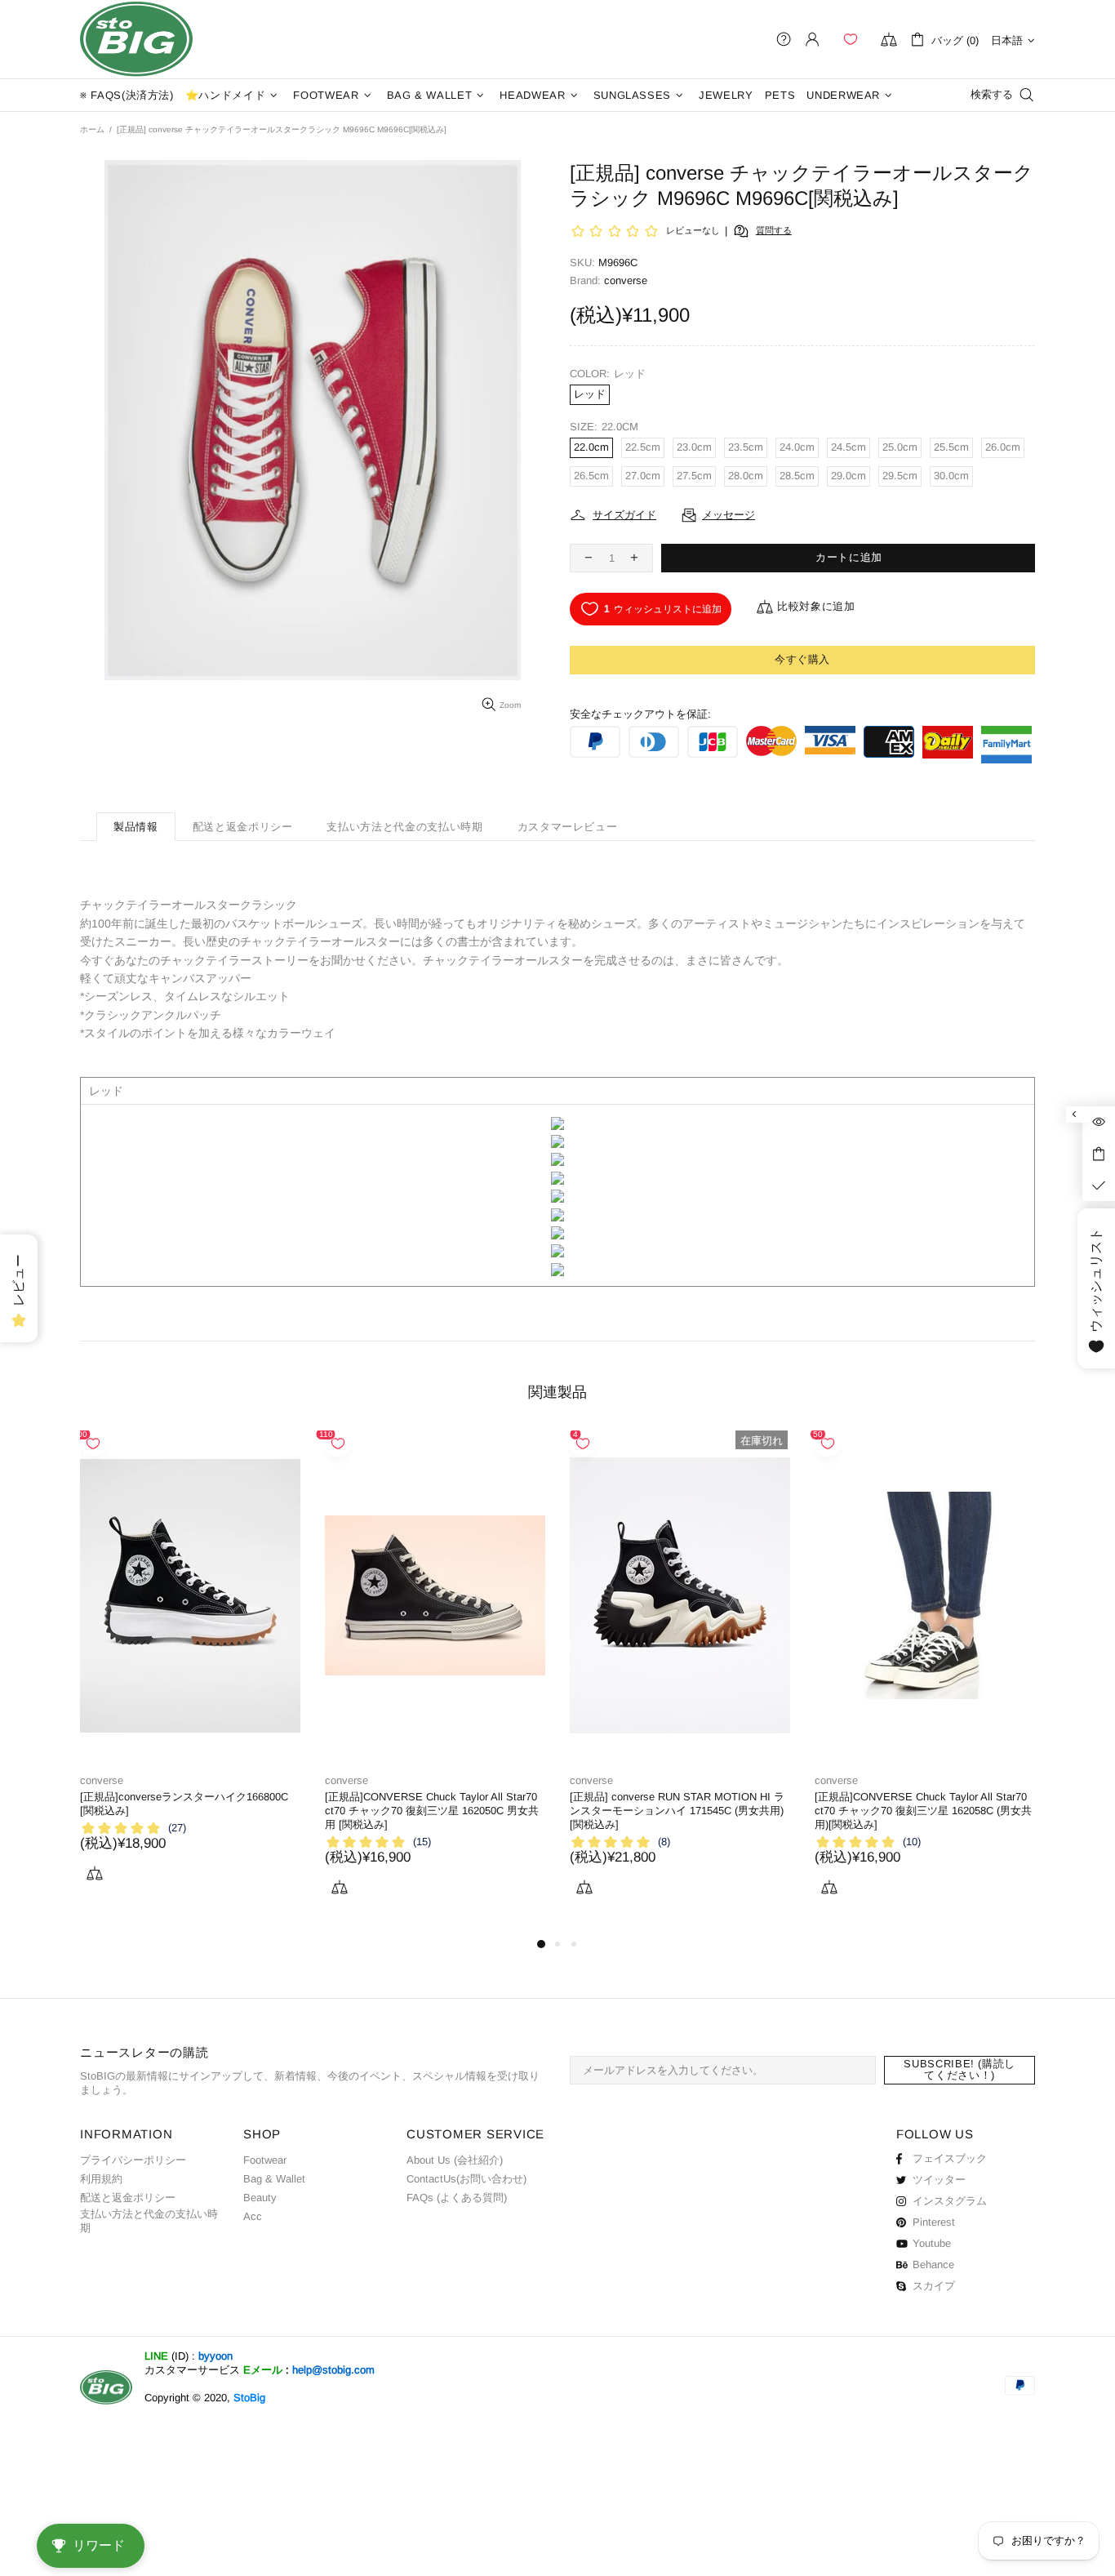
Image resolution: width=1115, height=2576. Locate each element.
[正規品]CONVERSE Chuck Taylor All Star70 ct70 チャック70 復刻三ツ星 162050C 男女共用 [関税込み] (432, 1811)
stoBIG (136, 39)
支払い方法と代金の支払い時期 (149, 2221)
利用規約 (101, 2179)
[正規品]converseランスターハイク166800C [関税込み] (184, 1804)
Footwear (265, 2160)
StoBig (249, 2398)
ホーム (92, 129)
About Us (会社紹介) (455, 2160)
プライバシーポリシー (133, 2160)
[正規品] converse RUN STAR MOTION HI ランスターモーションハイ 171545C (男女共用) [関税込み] (677, 1811)
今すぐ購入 (802, 659)
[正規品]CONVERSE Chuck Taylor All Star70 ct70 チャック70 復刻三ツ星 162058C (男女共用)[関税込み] (923, 1811)
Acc (253, 2216)
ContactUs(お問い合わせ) (466, 2179)
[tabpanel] (190, 1675)
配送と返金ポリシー (128, 2198)
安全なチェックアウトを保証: (640, 714)
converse (102, 1780)
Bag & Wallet (274, 2179)
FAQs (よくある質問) (457, 2198)
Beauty (260, 2198)
